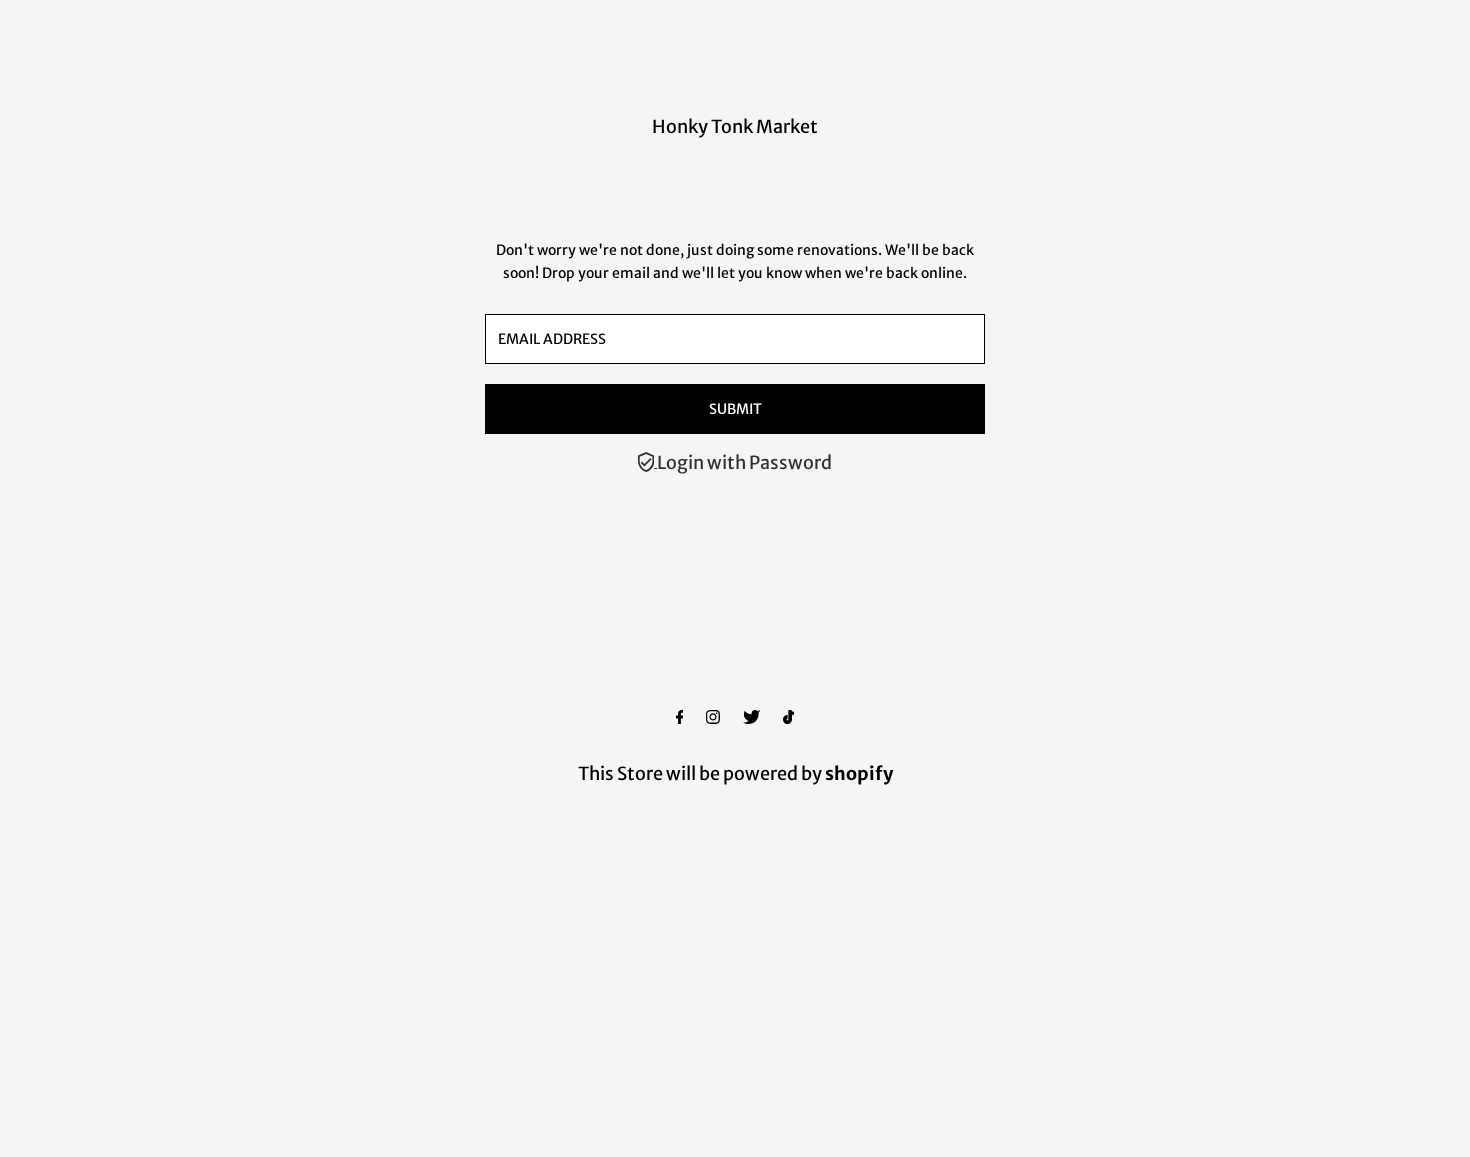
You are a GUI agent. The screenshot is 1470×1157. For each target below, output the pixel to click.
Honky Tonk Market (735, 126)
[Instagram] (713, 718)
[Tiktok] (788, 718)
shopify (859, 773)
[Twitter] (751, 718)
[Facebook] (680, 718)
